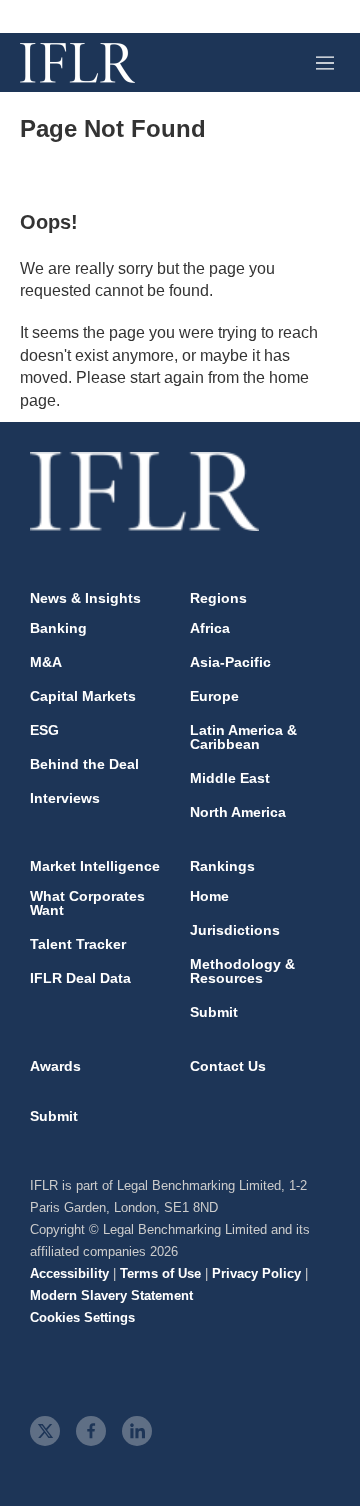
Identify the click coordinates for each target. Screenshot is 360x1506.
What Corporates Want (87, 903)
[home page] (77, 63)
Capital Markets (83, 696)
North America (238, 812)
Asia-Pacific (230, 662)
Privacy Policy (256, 1273)
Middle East (230, 778)
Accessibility (69, 1273)
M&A (46, 662)
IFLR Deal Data (80, 978)
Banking (58, 628)
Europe (214, 696)
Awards (55, 1066)
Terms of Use (160, 1273)
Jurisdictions (235, 930)
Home (209, 896)
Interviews (65, 798)
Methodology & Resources (242, 971)
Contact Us (228, 1066)
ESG (44, 730)
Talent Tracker (78, 944)
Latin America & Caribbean (243, 737)
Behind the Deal (84, 764)
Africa (210, 628)
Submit (214, 1012)
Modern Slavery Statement (111, 1295)
